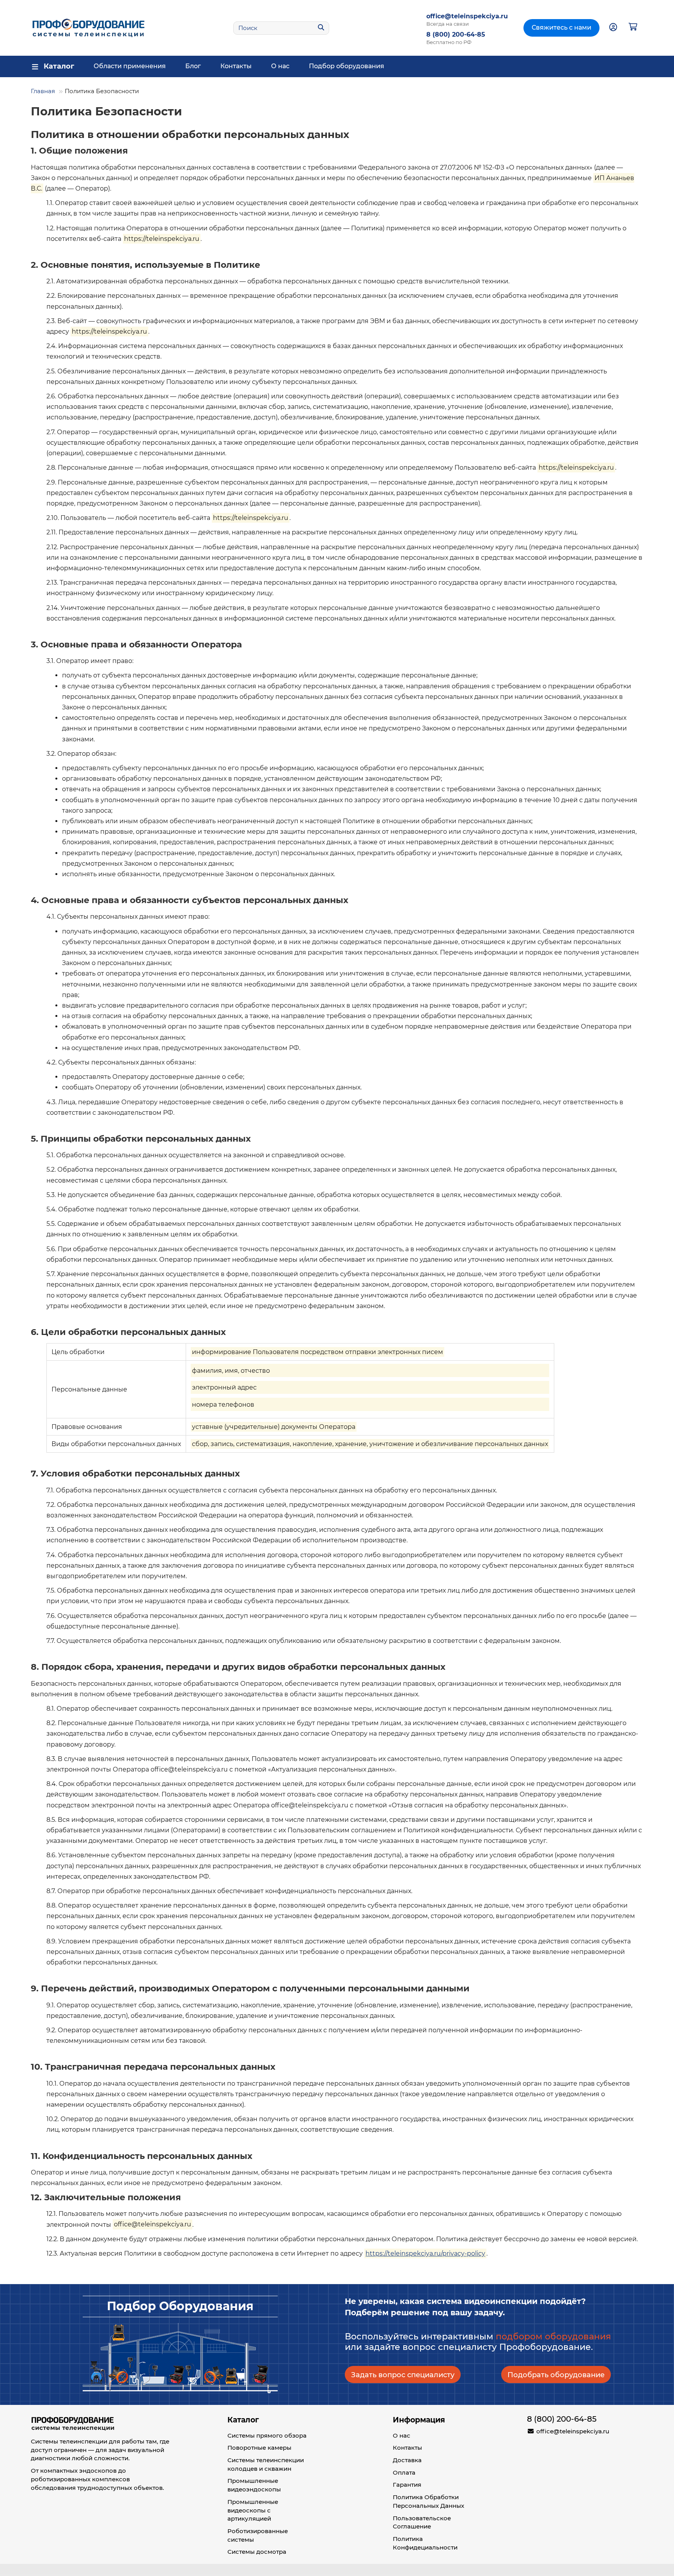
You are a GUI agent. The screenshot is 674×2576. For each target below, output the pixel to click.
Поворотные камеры (259, 2448)
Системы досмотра (257, 2552)
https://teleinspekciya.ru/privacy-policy (425, 2253)
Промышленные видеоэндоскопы (254, 2485)
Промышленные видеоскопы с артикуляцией (253, 2510)
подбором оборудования (553, 2336)
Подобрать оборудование (556, 2375)
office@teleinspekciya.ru (467, 16)
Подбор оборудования (347, 66)
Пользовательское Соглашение (422, 2522)
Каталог (243, 2420)
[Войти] (613, 28)
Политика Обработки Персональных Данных (428, 2501)
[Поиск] (321, 28)
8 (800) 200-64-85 (456, 35)
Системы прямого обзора (267, 2435)
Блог (193, 66)
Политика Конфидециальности (425, 2543)
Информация (419, 2420)
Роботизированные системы (258, 2535)
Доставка (407, 2460)
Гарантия (407, 2485)
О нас (280, 66)
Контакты (236, 66)
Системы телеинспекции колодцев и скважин (266, 2464)
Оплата (404, 2473)
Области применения (130, 66)
